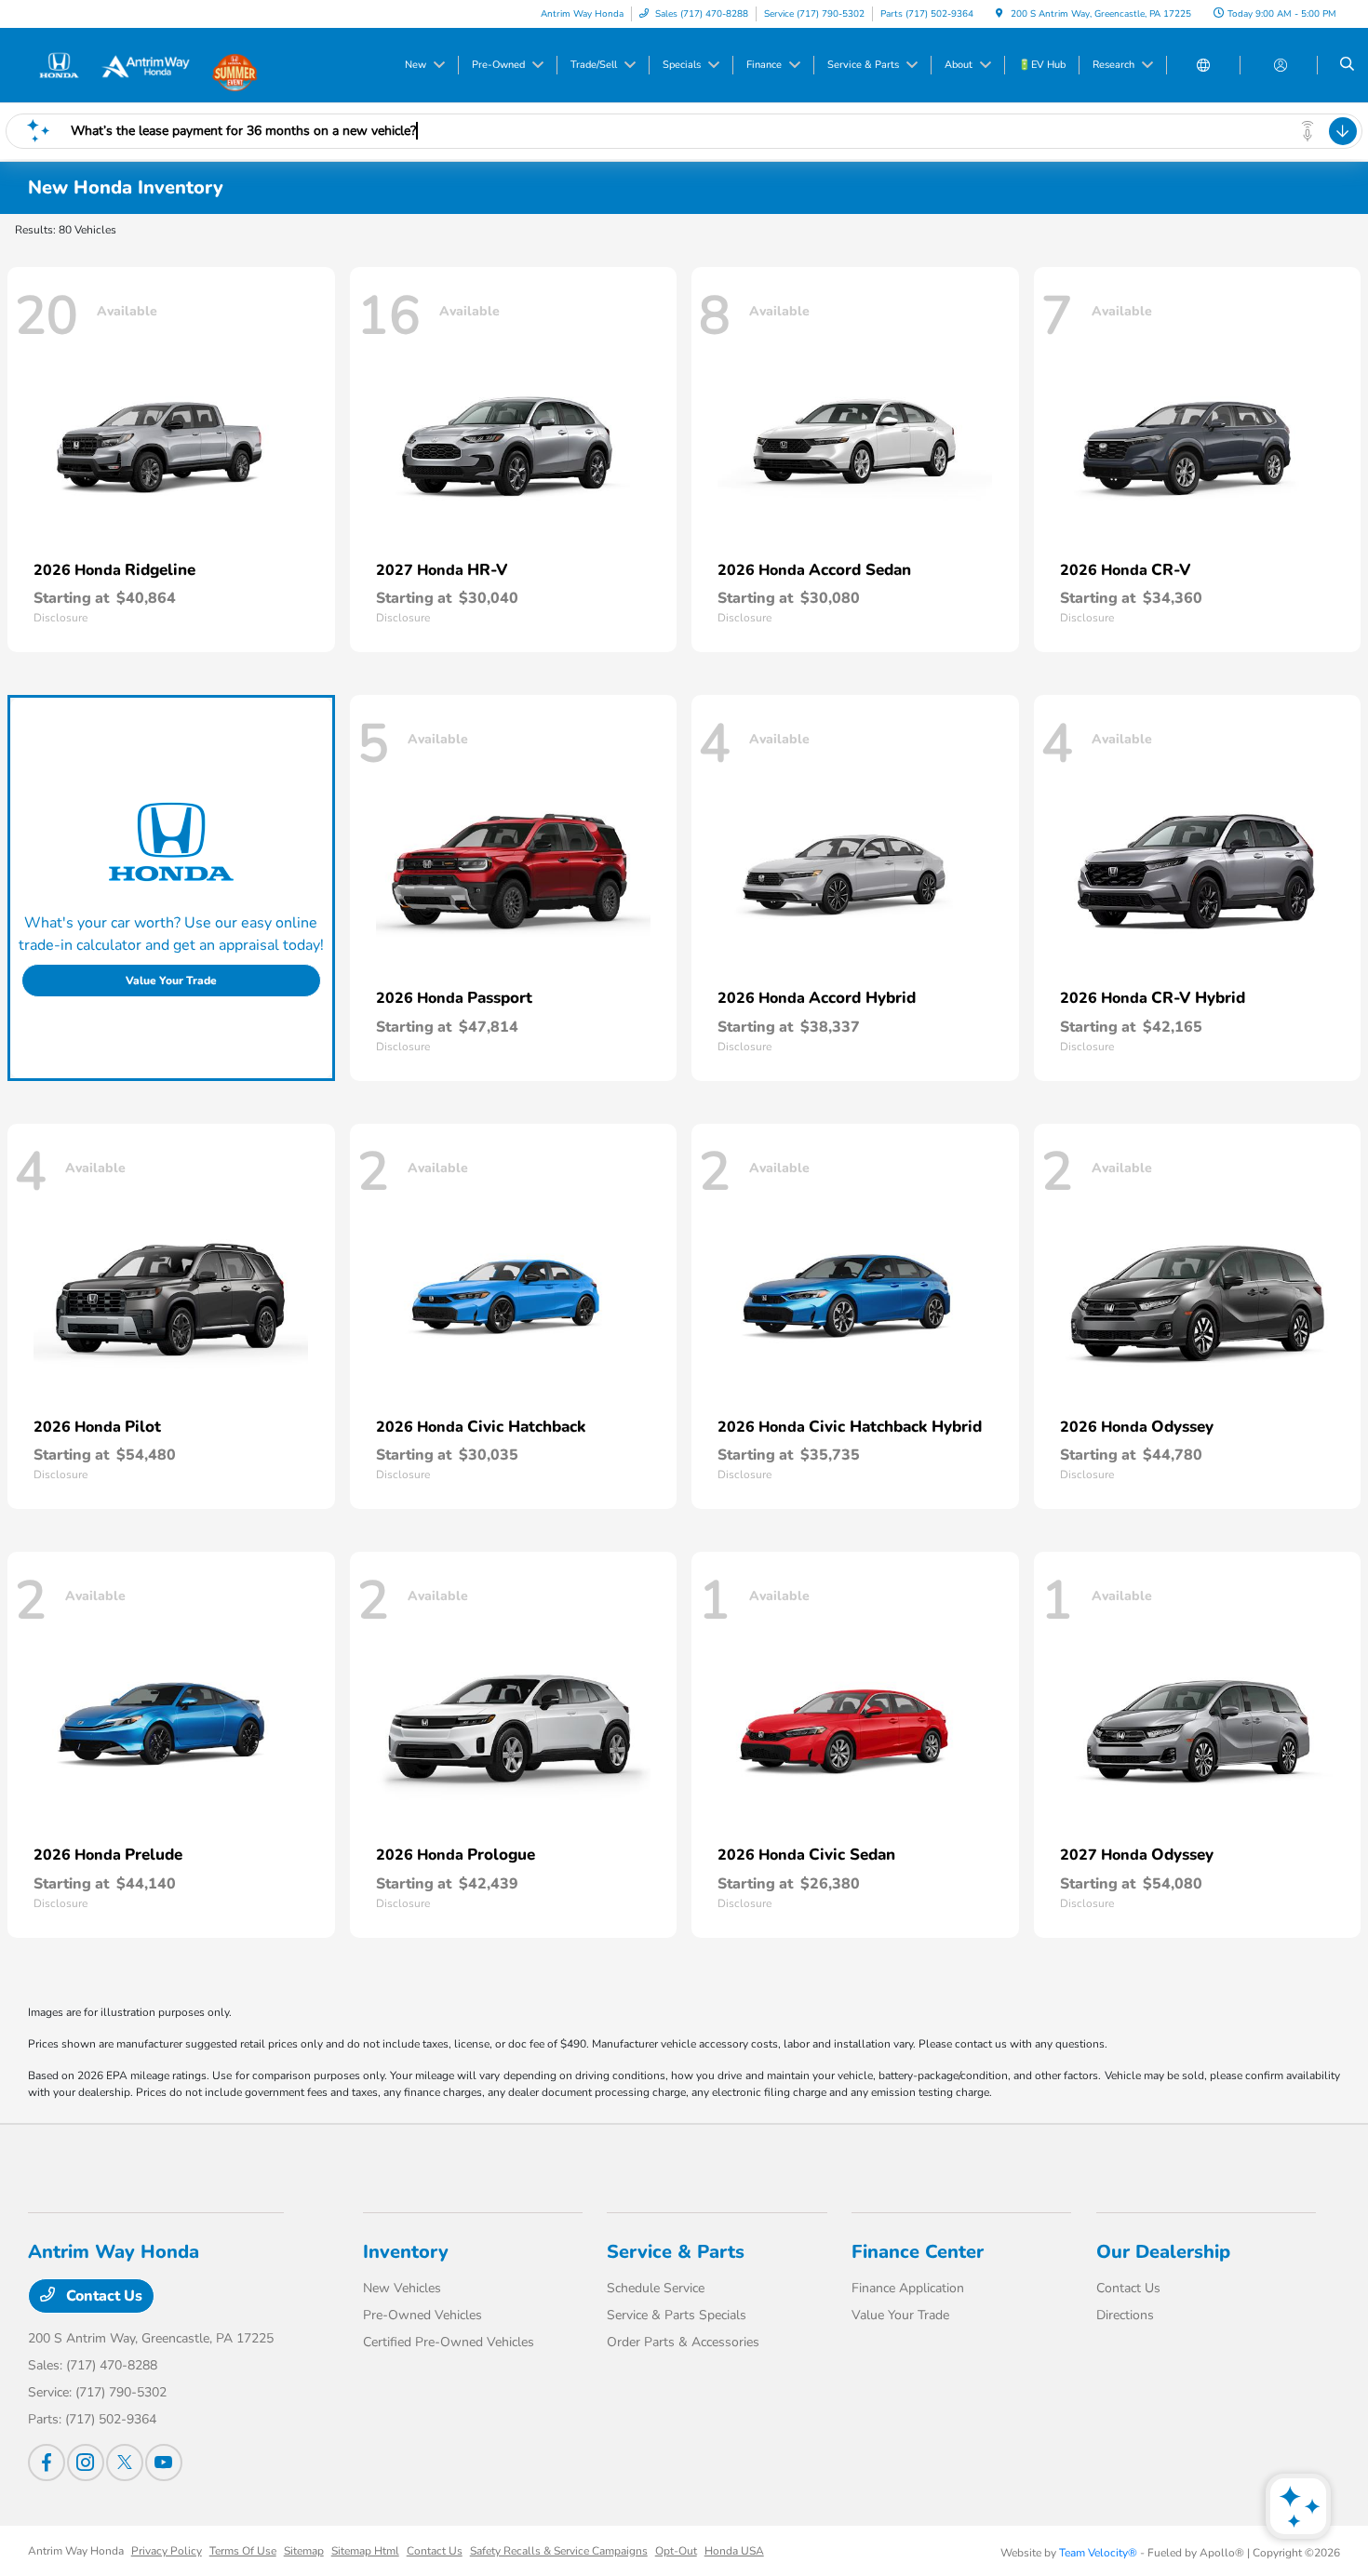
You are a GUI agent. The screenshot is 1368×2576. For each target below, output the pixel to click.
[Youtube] (164, 2463)
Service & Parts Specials (677, 2315)
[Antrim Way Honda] (112, 64)
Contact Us (102, 2296)
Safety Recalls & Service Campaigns (559, 2551)
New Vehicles (402, 2288)
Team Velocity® (1098, 2553)
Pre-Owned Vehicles (422, 2315)
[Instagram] (86, 2463)
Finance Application (908, 2288)
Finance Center (918, 2252)
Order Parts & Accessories (683, 2342)
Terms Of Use (243, 2551)
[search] (1347, 65)
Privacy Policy (167, 2551)
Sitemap (304, 2551)
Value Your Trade (171, 981)
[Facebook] (47, 2463)
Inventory (406, 2252)
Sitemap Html (365, 2551)
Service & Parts (676, 2252)
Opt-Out (676, 2551)
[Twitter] (125, 2463)
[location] (999, 14)
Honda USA (734, 2551)
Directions (1125, 2315)
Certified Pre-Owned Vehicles (449, 2342)
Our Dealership (1163, 2252)
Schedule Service (656, 2288)
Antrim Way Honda (76, 2551)
